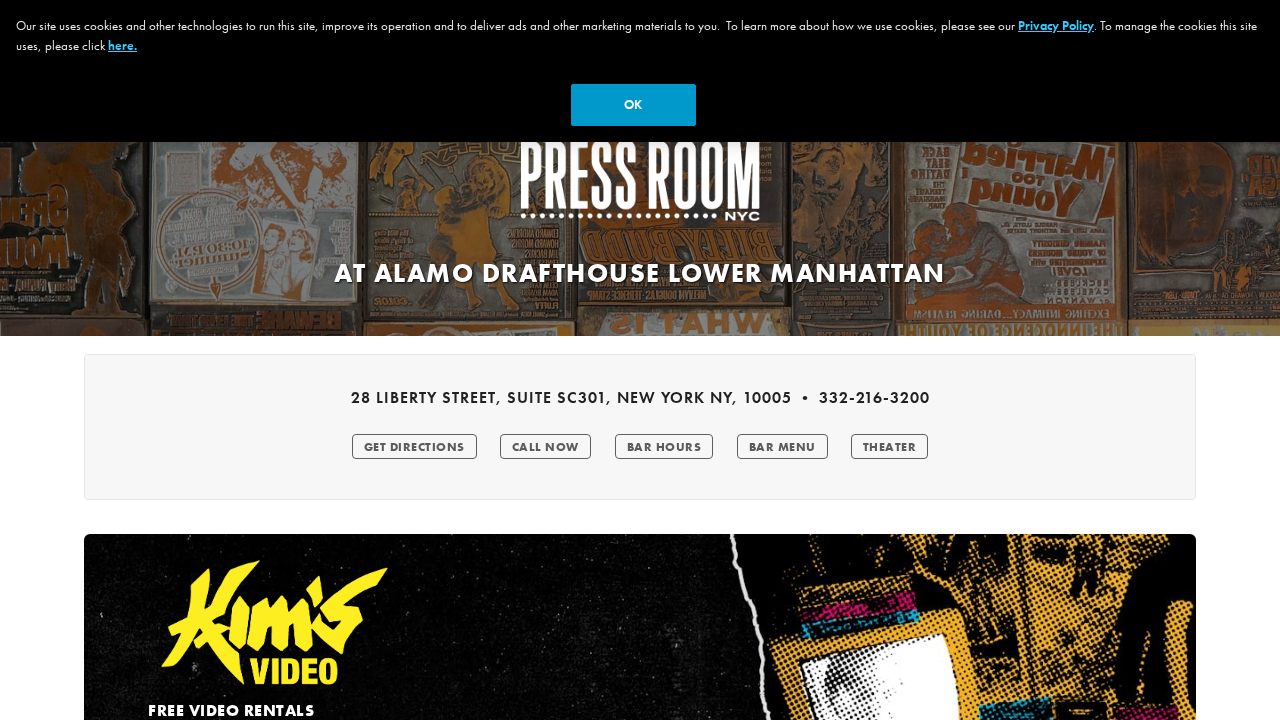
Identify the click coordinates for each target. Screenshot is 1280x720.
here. (122, 45)
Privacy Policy (1056, 25)
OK (633, 104)
